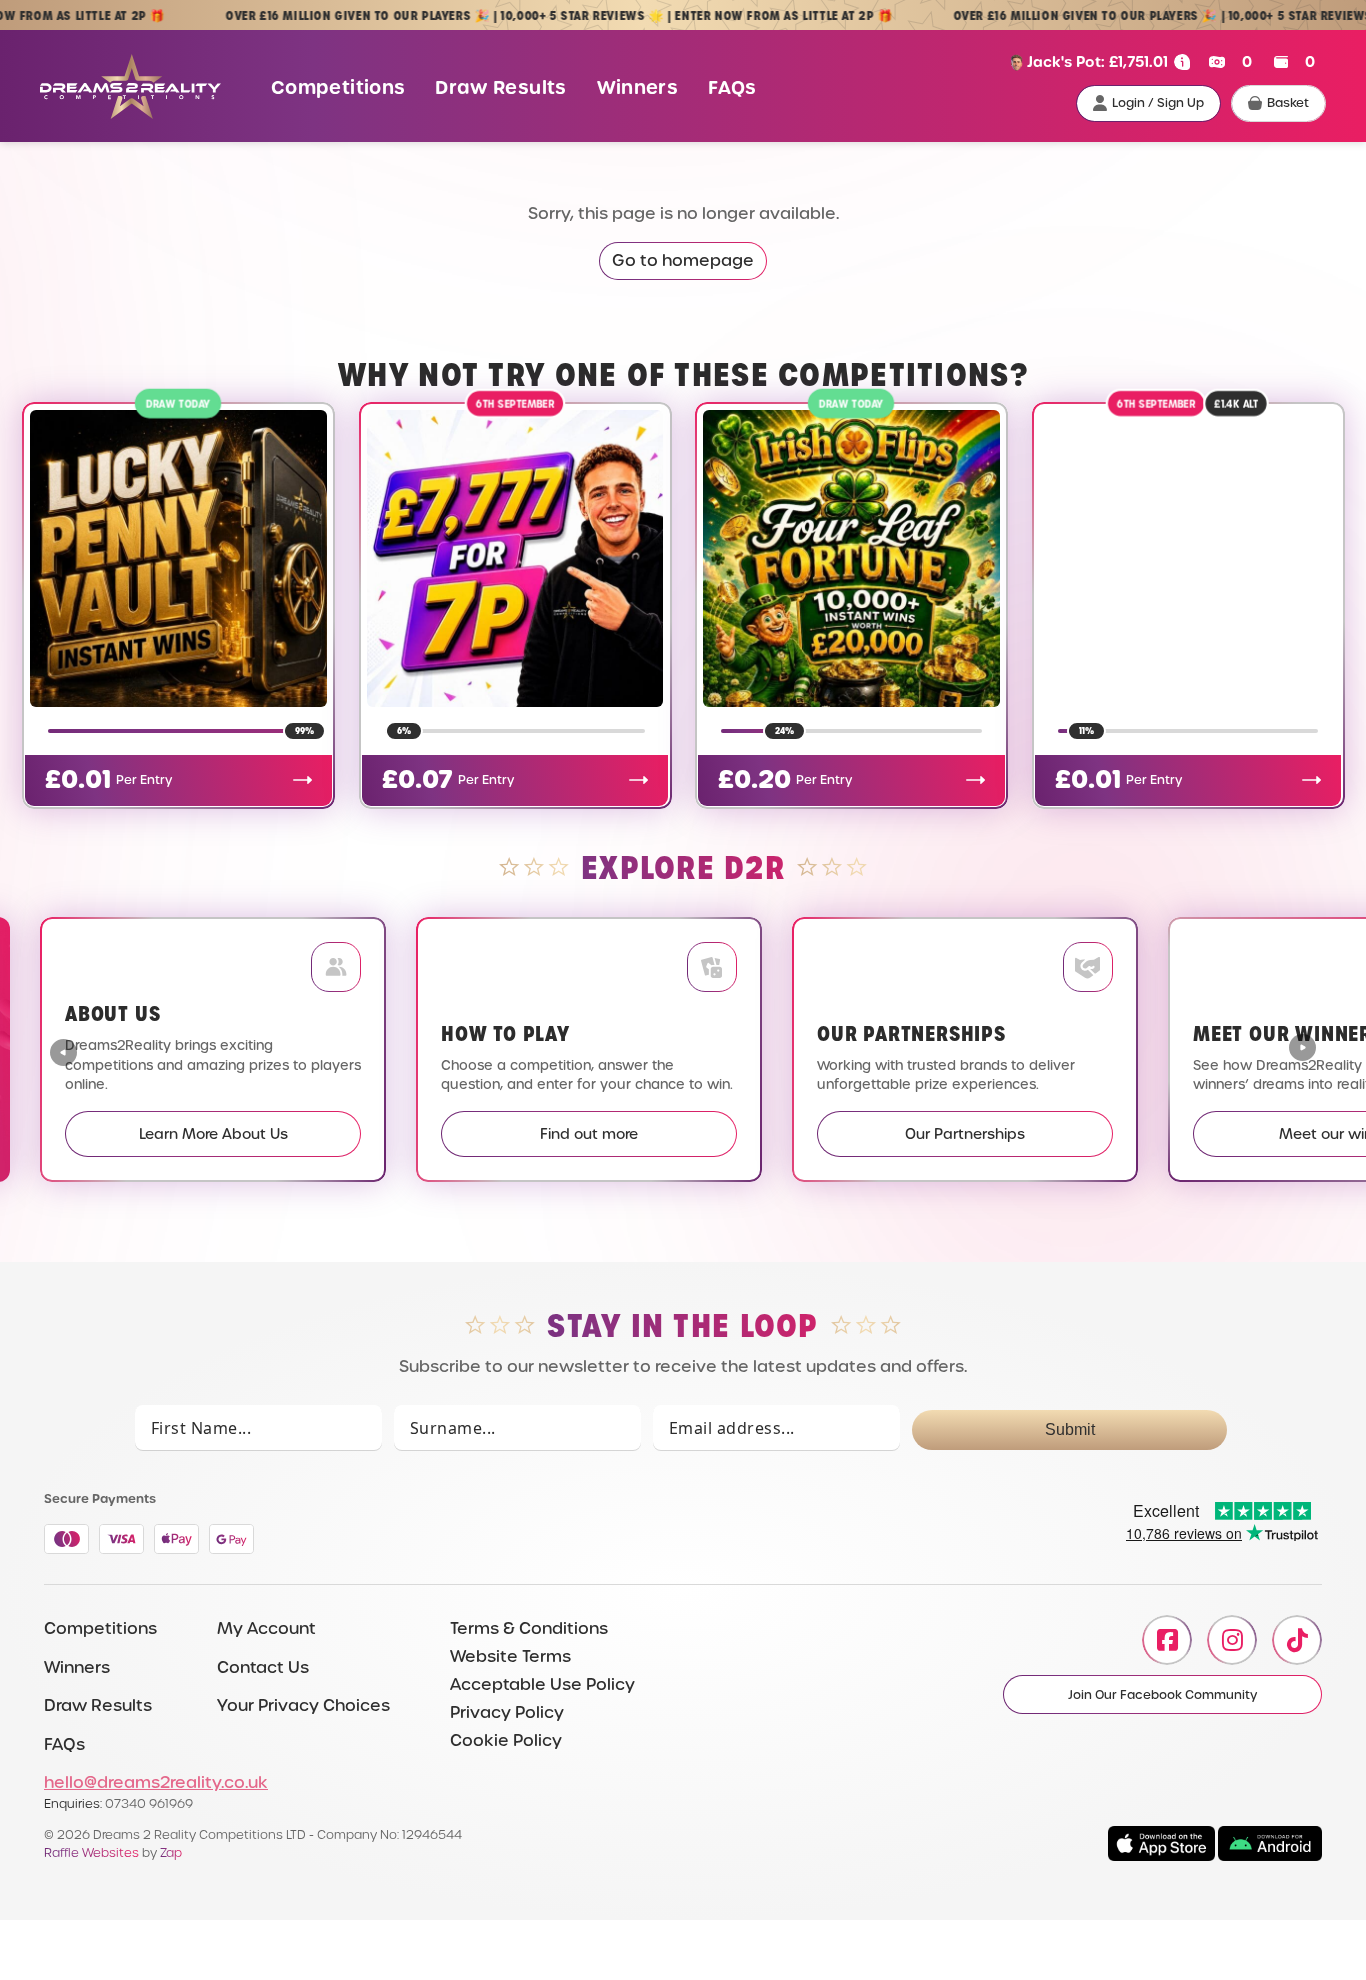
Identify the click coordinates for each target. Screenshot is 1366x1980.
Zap (171, 1852)
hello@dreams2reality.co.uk (156, 1782)
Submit (1070, 1429)
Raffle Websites (91, 1852)
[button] (1302, 1050)
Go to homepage (683, 260)
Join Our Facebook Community (1162, 1695)
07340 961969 (149, 1803)
